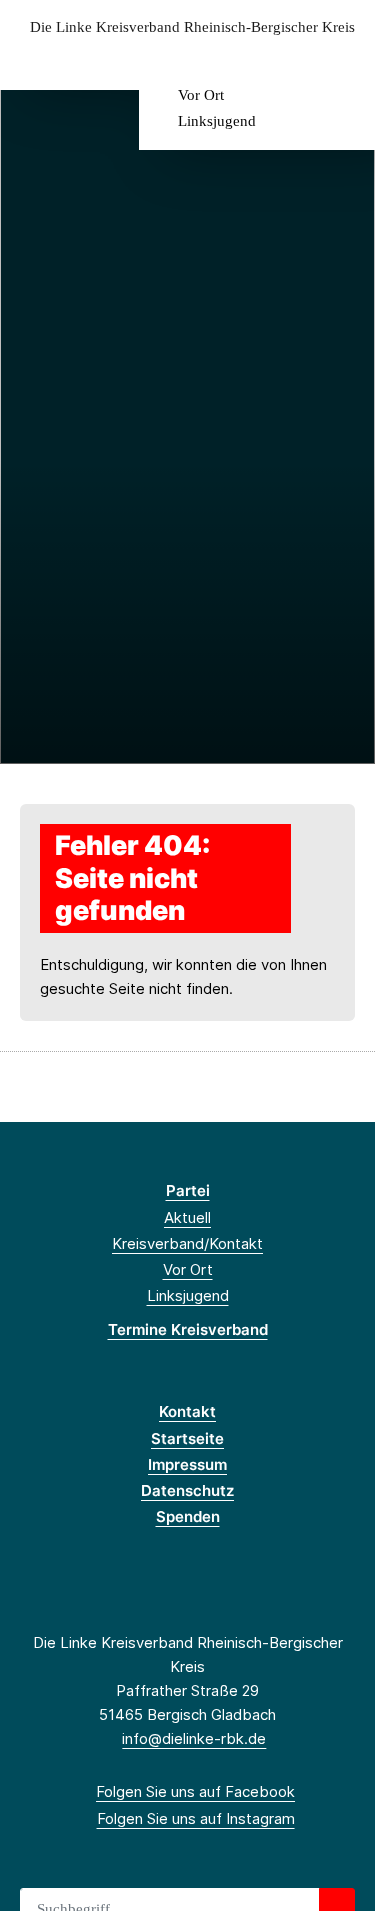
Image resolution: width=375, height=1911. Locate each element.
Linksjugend (217, 121)
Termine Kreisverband (188, 1329)
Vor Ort (201, 95)
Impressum (187, 1464)
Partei (188, 1190)
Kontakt (187, 1411)
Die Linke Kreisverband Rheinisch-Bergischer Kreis (192, 27)
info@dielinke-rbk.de (194, 1738)
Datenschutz (187, 1490)
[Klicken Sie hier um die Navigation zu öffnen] (344, 58)
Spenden (188, 1516)
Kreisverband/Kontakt (187, 1243)
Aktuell (187, 1217)
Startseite (187, 1438)
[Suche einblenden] (289, 58)
